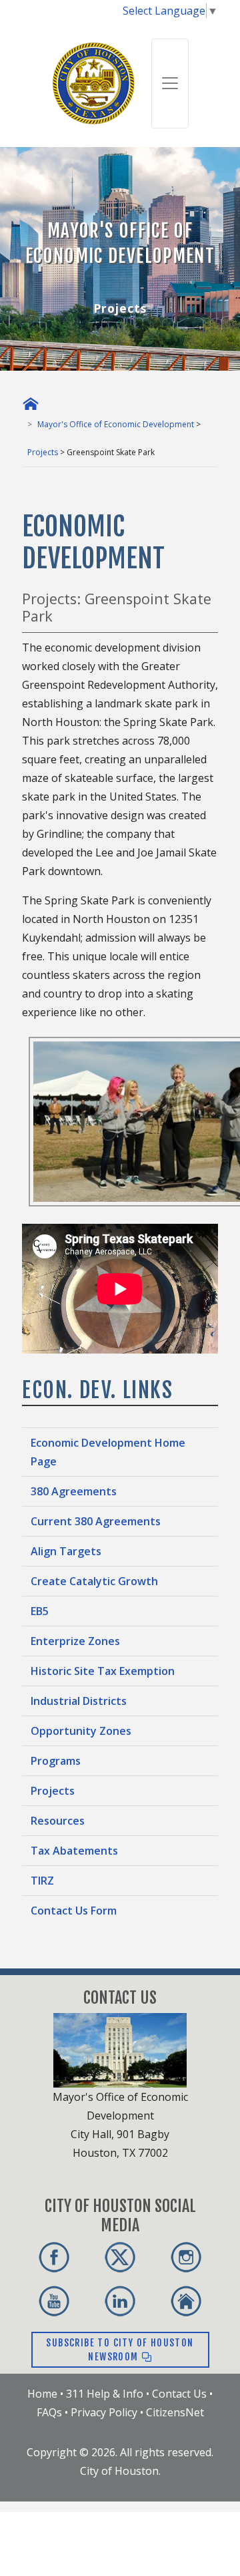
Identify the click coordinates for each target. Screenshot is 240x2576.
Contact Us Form (74, 1911)
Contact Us (179, 2394)
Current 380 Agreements (96, 1521)
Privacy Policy (104, 2412)
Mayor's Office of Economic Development (116, 424)
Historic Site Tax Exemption (103, 1671)
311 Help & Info (105, 2394)
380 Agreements (74, 1491)
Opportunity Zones (81, 1731)
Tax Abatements (74, 1851)
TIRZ (42, 1881)
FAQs (49, 2412)
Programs (56, 1761)
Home (42, 2394)
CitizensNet (175, 2412)
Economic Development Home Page (108, 1452)
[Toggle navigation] (170, 84)
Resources (58, 1821)
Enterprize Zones (75, 1641)
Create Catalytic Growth (94, 1581)
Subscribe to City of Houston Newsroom (120, 2350)
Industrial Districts (79, 1701)
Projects (43, 452)
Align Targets (66, 1551)
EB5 (40, 1611)
